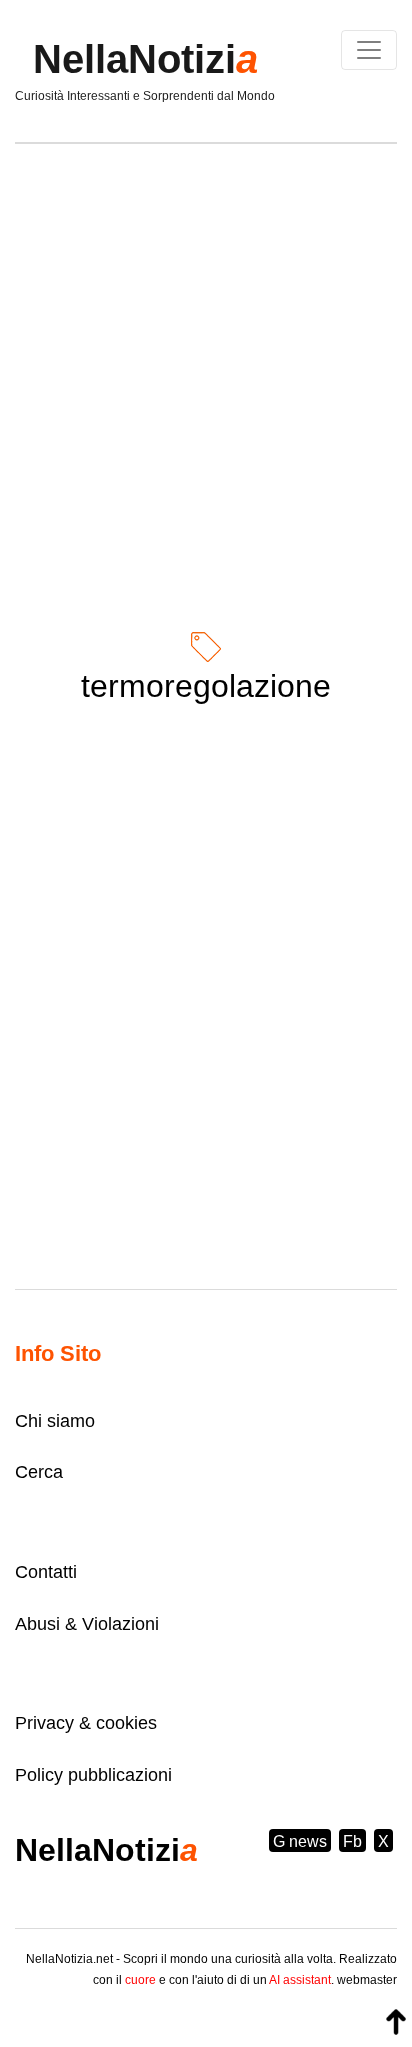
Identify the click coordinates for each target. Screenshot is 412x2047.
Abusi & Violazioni (87, 1624)
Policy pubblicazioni (93, 1775)
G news (300, 1841)
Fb (352, 1841)
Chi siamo (55, 1421)
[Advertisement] (206, 370)
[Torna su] (396, 2022)
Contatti (46, 1572)
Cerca (39, 1472)
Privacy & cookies (86, 1723)
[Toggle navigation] (369, 50)
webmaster (367, 1980)
